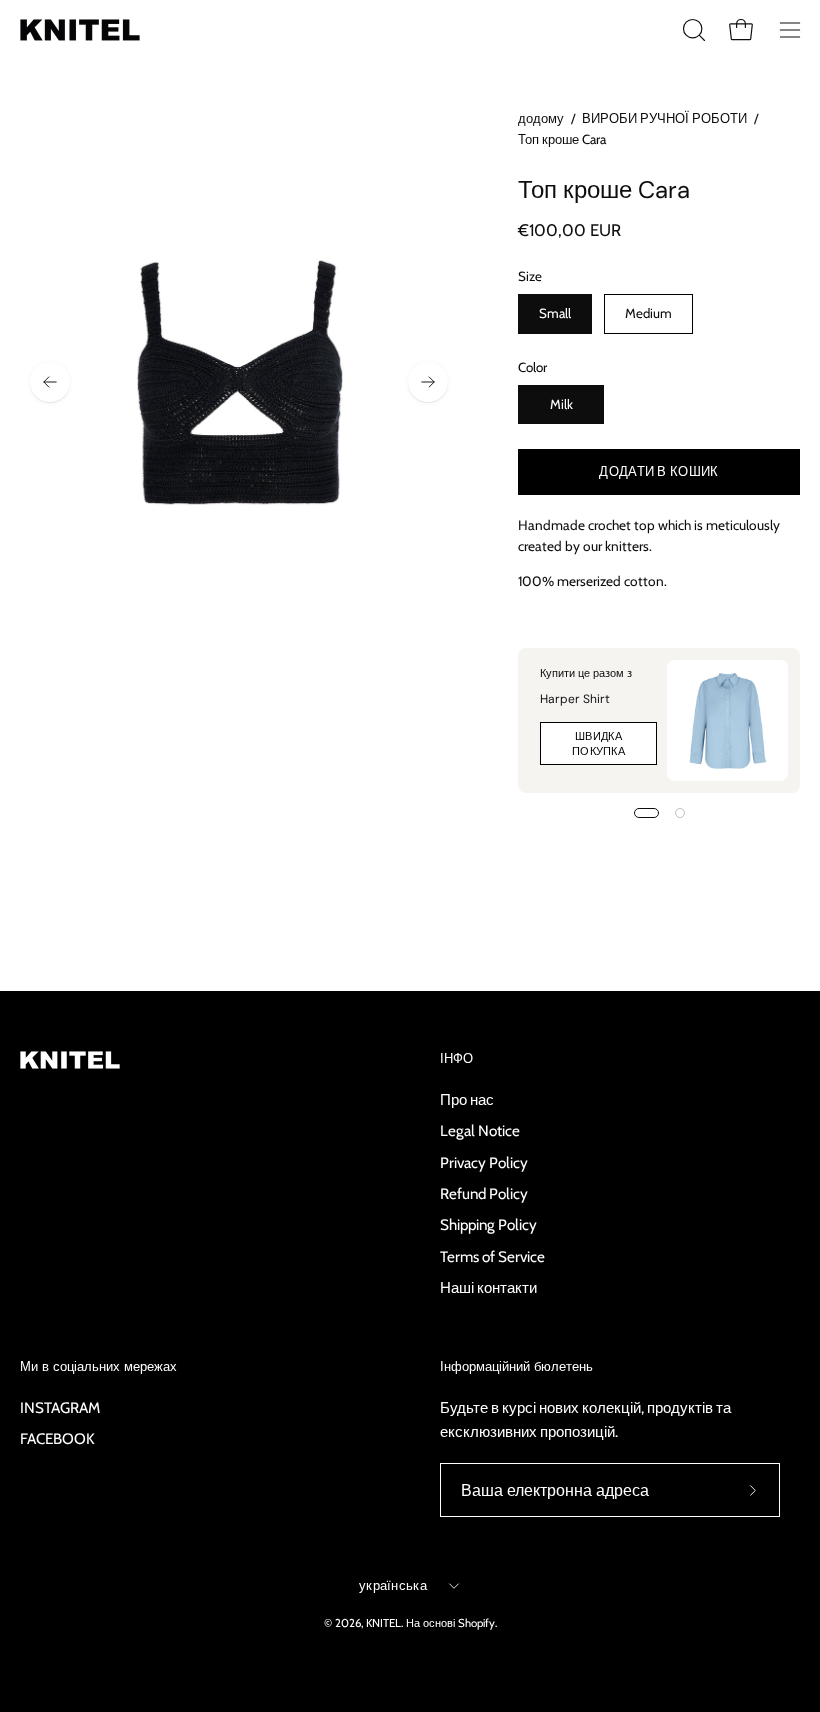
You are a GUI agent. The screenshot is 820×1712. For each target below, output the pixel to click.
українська (393, 1585)
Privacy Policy (484, 1161)
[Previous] (50, 382)
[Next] (428, 382)
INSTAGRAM (60, 1407)
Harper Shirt (575, 699)
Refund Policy (484, 1193)
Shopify (476, 1623)
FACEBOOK (57, 1438)
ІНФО (456, 1059)
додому (541, 118)
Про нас (467, 1099)
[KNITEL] (80, 30)
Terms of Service (492, 1255)
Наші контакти (488, 1287)
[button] (692, 30)
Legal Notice (480, 1130)
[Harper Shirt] (727, 720)
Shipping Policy (488, 1224)
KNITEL (383, 1623)
